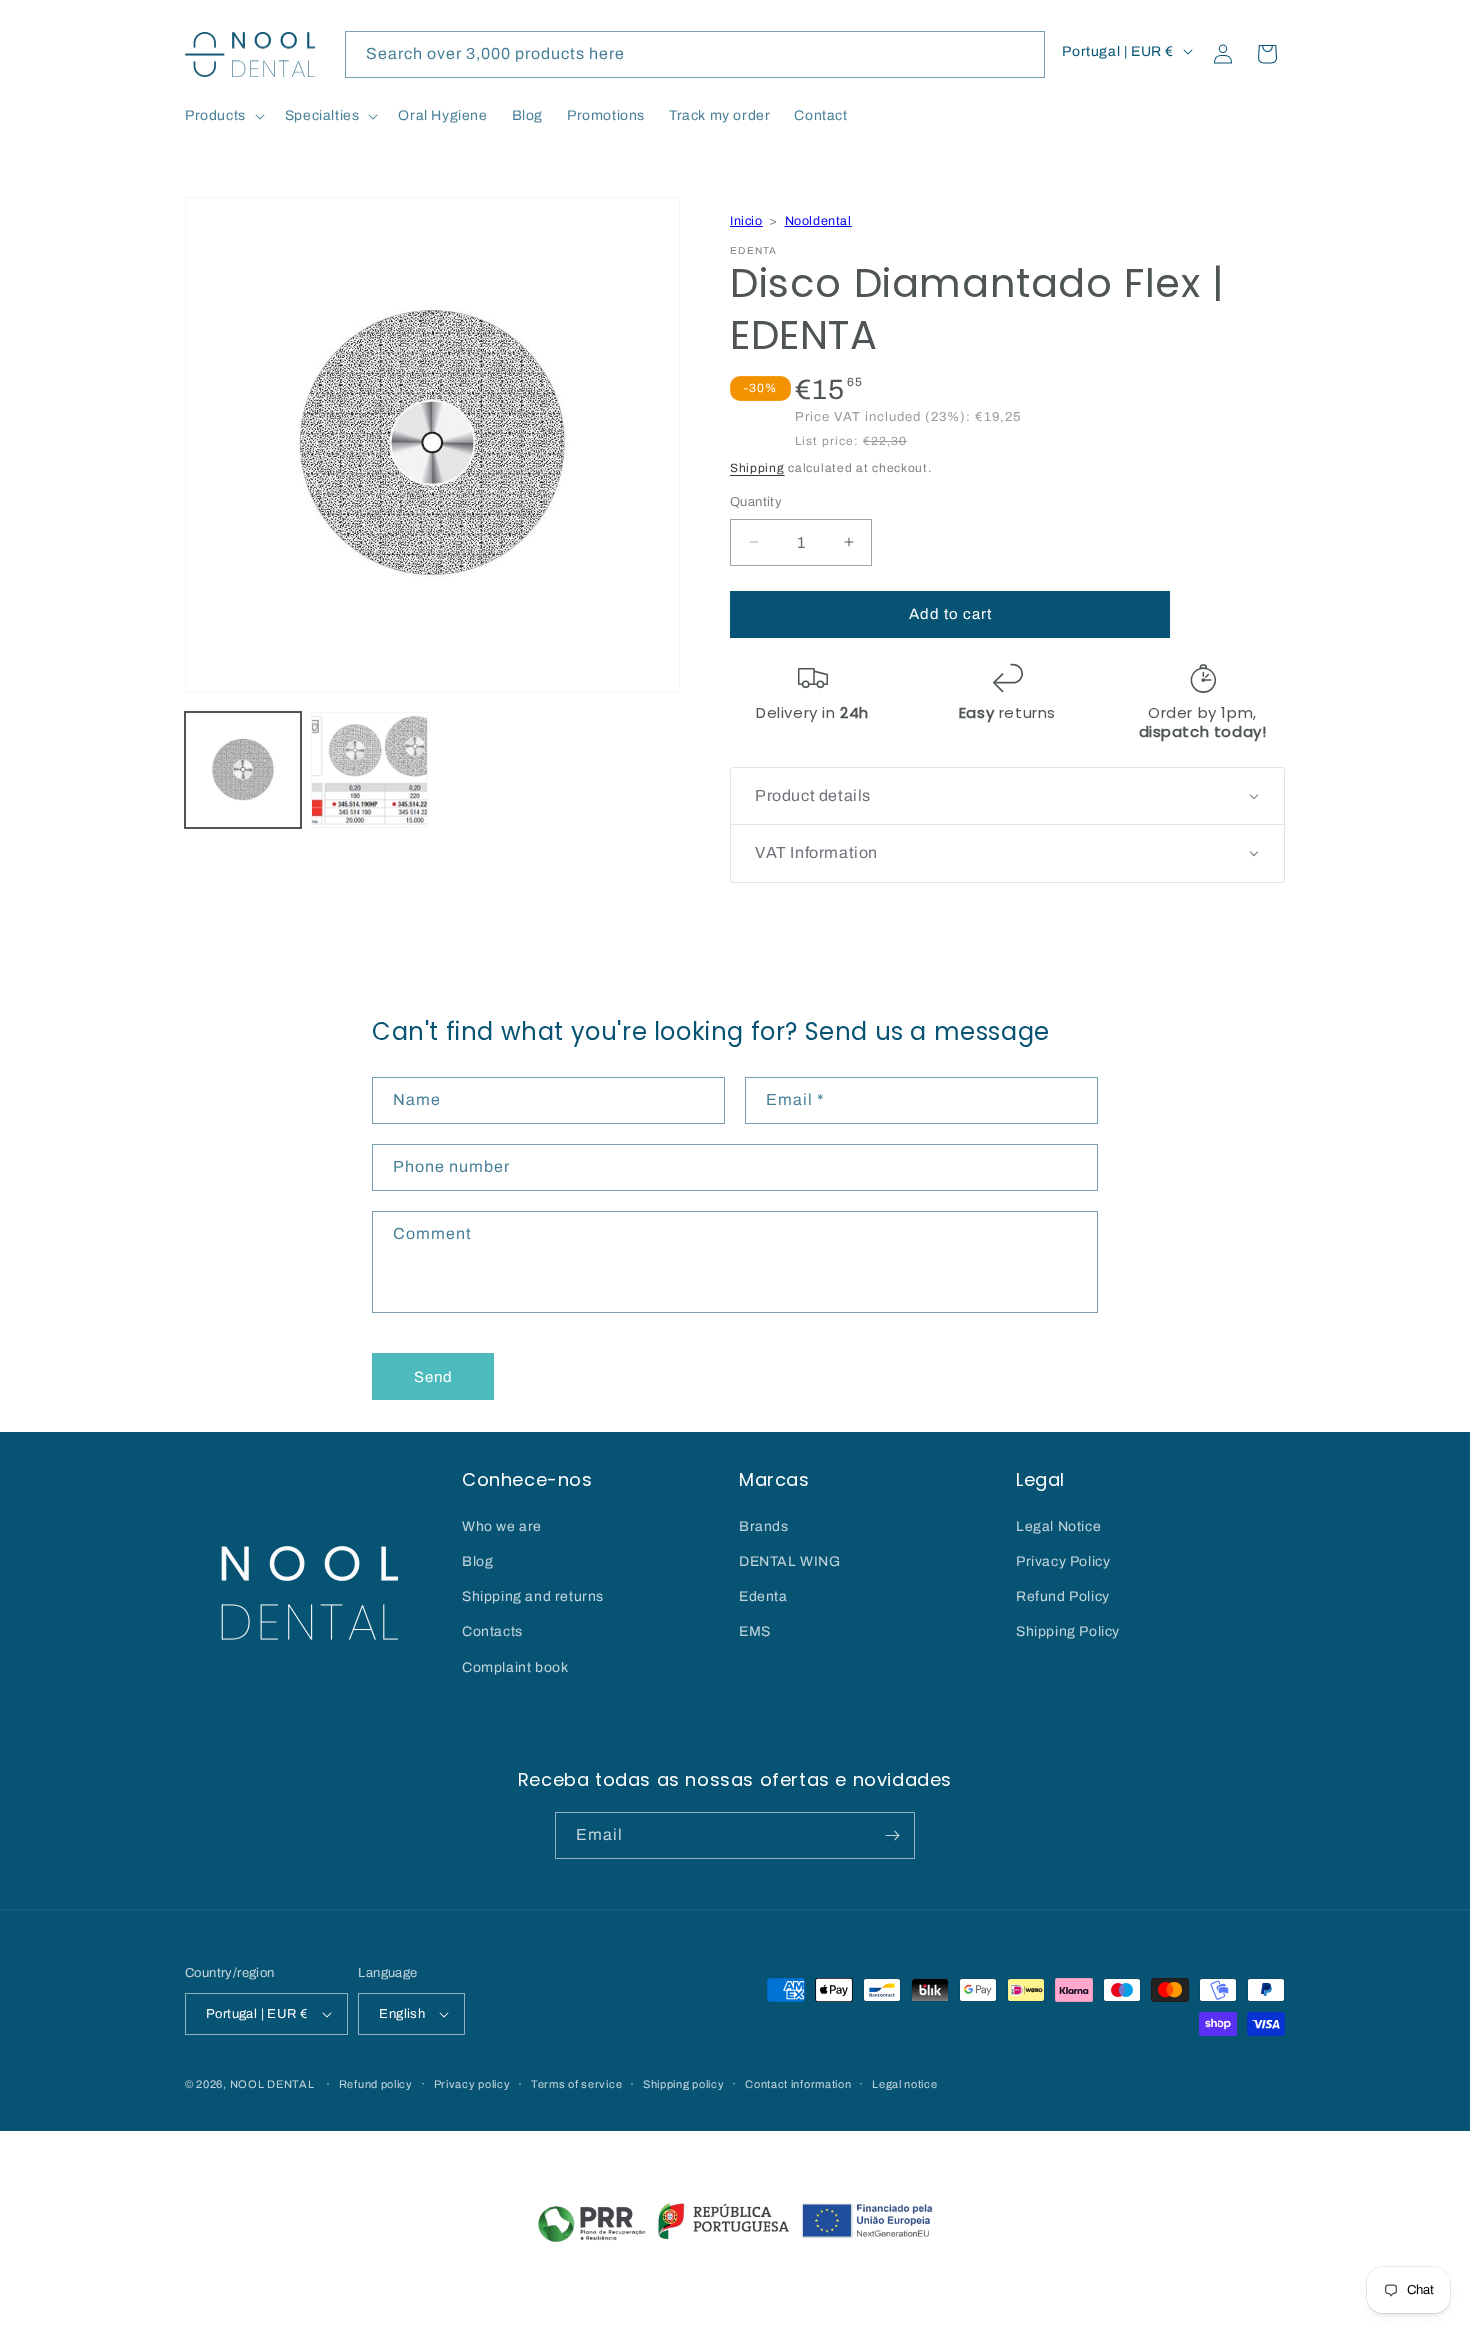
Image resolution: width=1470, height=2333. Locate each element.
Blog (477, 1561)
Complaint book (515, 1667)
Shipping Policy (1068, 1631)
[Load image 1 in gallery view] (243, 770)
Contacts (492, 1631)
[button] (223, 116)
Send (433, 1377)
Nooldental (818, 221)
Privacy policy (472, 2084)
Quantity (756, 502)
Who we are (502, 1526)
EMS (755, 1631)
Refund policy (376, 2084)
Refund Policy (1063, 1596)
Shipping (757, 468)
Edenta (763, 1596)
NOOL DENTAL (272, 2084)
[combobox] (695, 54)
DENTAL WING (790, 1561)
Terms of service (576, 2084)
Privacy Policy (1063, 1561)
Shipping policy (684, 2084)
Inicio (746, 221)
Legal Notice (1058, 1526)
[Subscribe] (892, 1835)
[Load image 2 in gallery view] (369, 770)
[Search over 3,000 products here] (1022, 54)
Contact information (798, 2084)
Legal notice (904, 2084)
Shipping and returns (533, 1596)
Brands (764, 1526)
